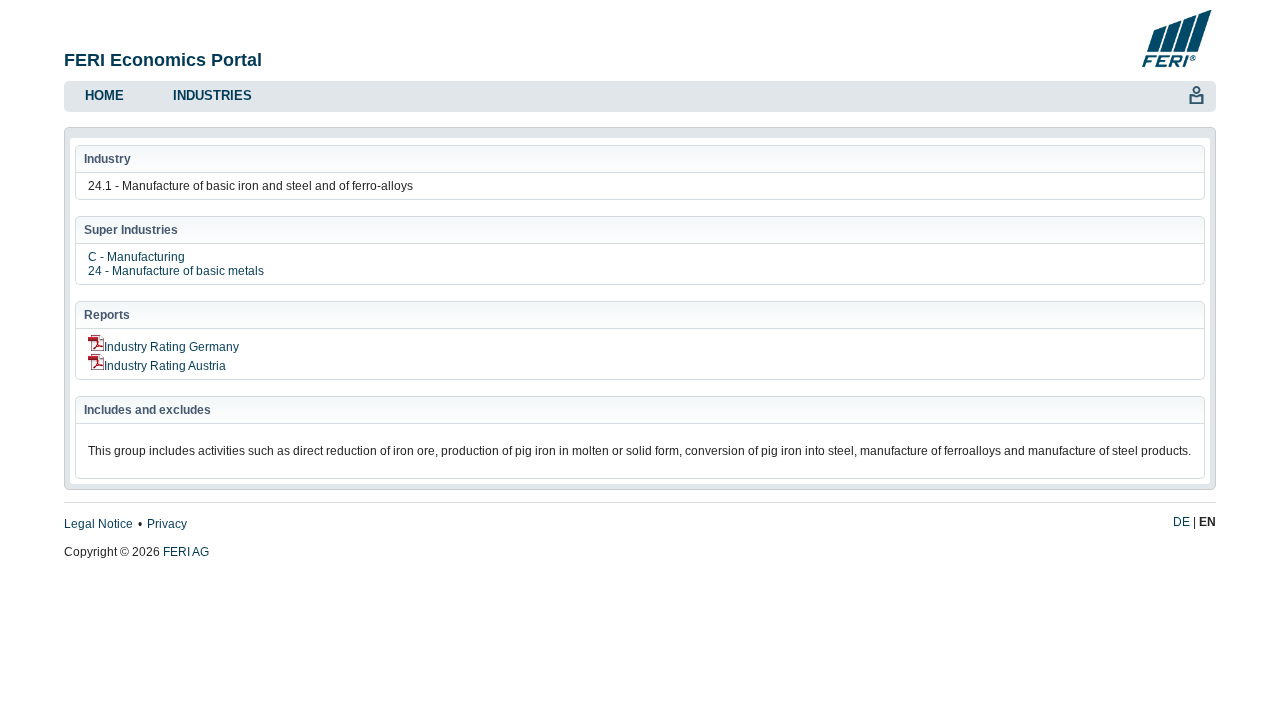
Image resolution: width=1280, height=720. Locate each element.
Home (104, 95)
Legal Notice (98, 524)
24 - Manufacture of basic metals (176, 271)
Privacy (167, 524)
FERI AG (186, 552)
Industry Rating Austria (165, 366)
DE (1181, 522)
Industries (212, 95)
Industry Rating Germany (171, 347)
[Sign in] (1196, 93)
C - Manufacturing (136, 257)
